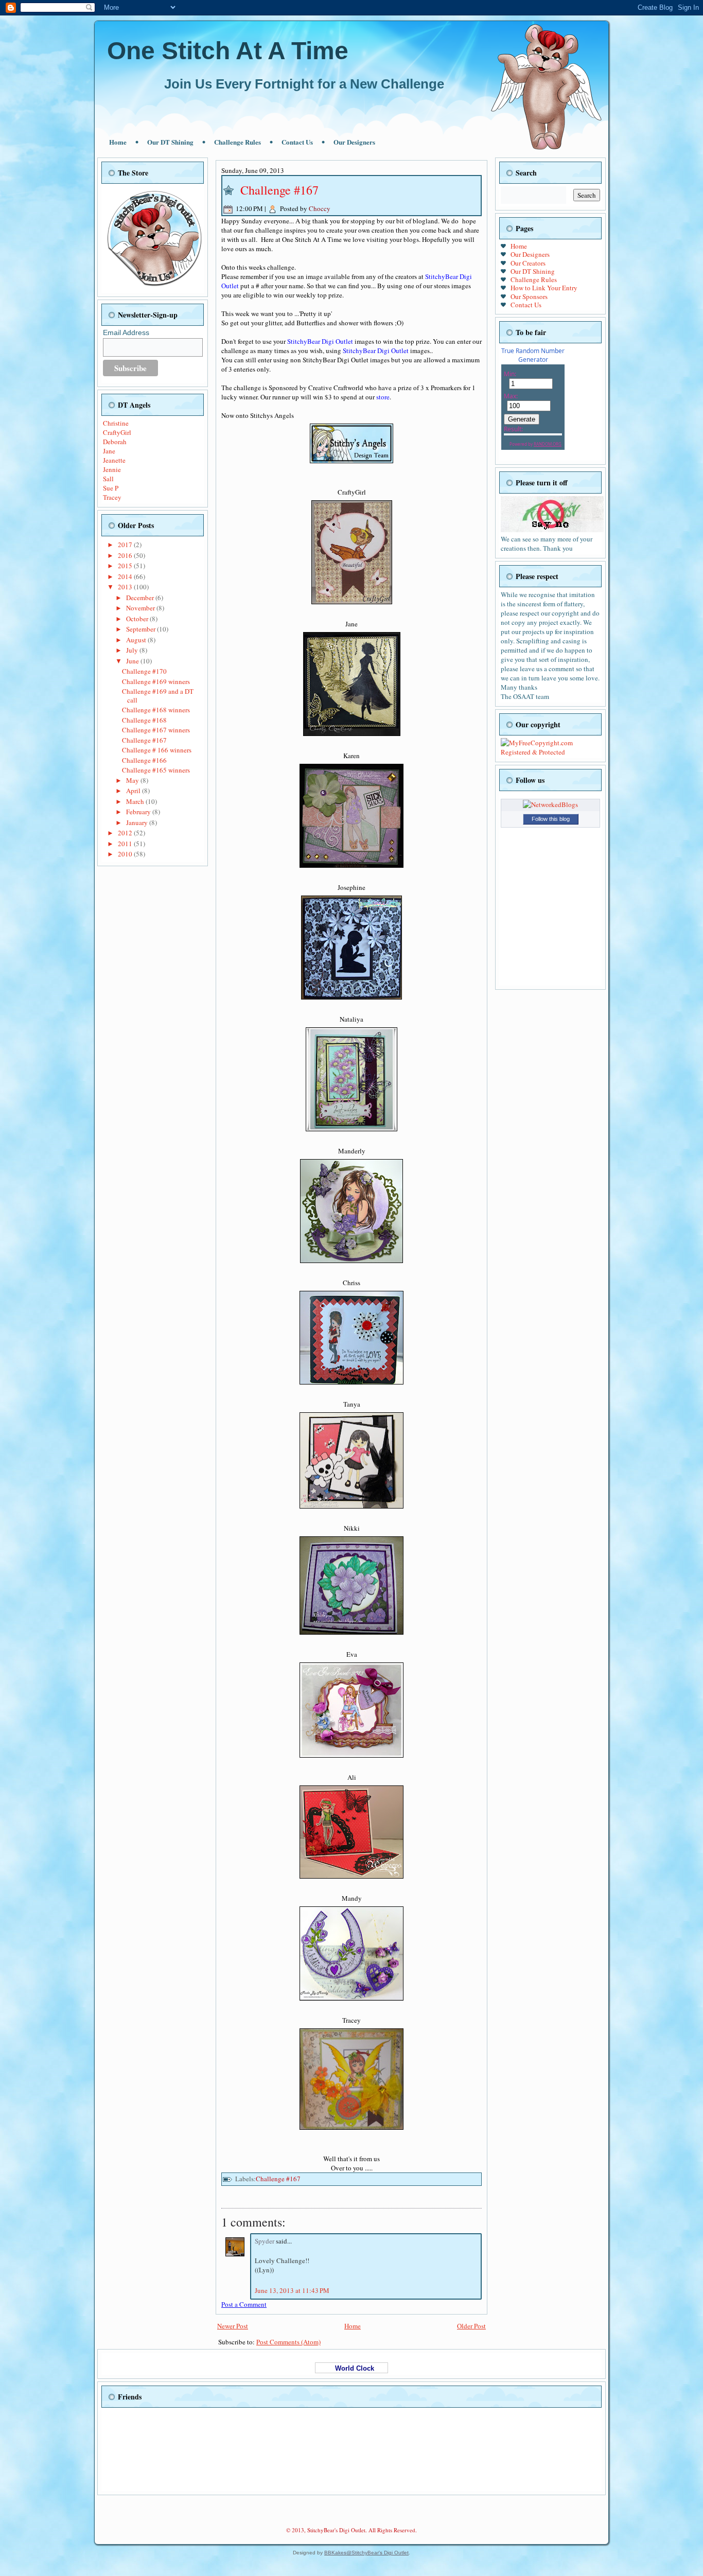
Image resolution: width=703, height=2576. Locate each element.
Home (118, 142)
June (133, 661)
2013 (126, 587)
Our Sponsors (529, 296)
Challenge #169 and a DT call (158, 695)
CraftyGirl (117, 432)
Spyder (265, 2241)
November (141, 608)
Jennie (112, 469)
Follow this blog (551, 819)
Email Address (126, 332)
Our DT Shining (170, 142)
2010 (126, 854)
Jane (109, 451)
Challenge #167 (144, 740)
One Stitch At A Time (228, 51)
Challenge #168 (144, 720)
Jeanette (114, 460)
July (133, 650)
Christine (116, 423)
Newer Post (233, 2326)
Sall (108, 479)
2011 (126, 844)
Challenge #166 (144, 760)
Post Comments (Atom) (288, 2342)
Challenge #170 (144, 671)
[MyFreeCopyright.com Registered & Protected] (550, 752)
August (137, 640)
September (142, 629)
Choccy (320, 208)
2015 (126, 566)
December (141, 598)
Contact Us (297, 142)
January (138, 822)
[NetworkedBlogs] (550, 804)
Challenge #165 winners (156, 770)
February (139, 812)
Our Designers (354, 142)
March (136, 801)
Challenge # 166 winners (157, 750)
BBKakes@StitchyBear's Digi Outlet (366, 2553)
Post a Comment (244, 2304)
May (133, 780)
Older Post (471, 2326)
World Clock (351, 2368)
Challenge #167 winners (156, 730)
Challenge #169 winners (156, 681)
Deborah (115, 442)
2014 (126, 576)
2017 (126, 545)
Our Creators (528, 263)
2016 (126, 555)
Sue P (111, 488)
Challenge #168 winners (156, 710)
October (138, 619)
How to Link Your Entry (544, 288)
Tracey (112, 497)
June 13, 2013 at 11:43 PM (292, 2290)
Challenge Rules (238, 142)
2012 (126, 833)
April (134, 791)
